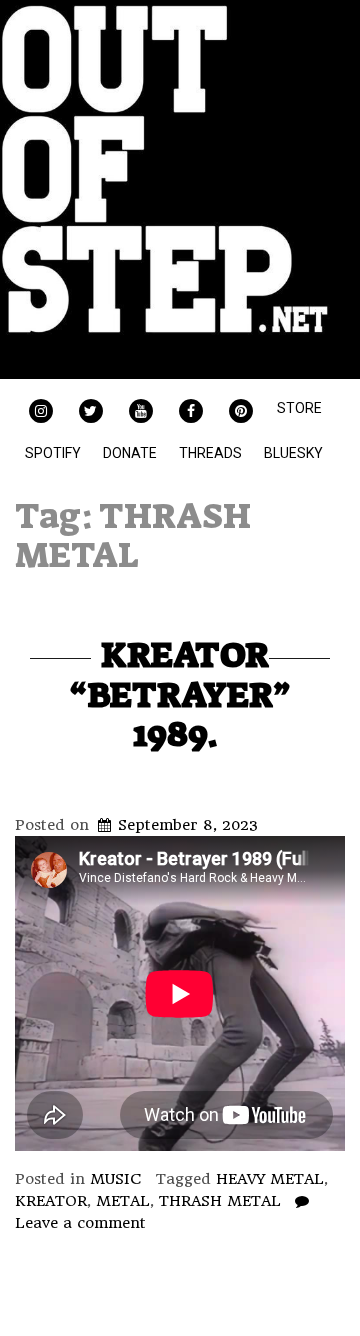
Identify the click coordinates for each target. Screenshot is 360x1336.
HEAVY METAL (270, 1179)
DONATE (130, 453)
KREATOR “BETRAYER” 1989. (180, 694)
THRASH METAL (220, 1201)
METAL (123, 1201)
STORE (299, 408)
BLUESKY (293, 453)
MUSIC (116, 1179)
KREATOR (51, 1201)
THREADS (210, 453)
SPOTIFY (53, 453)
